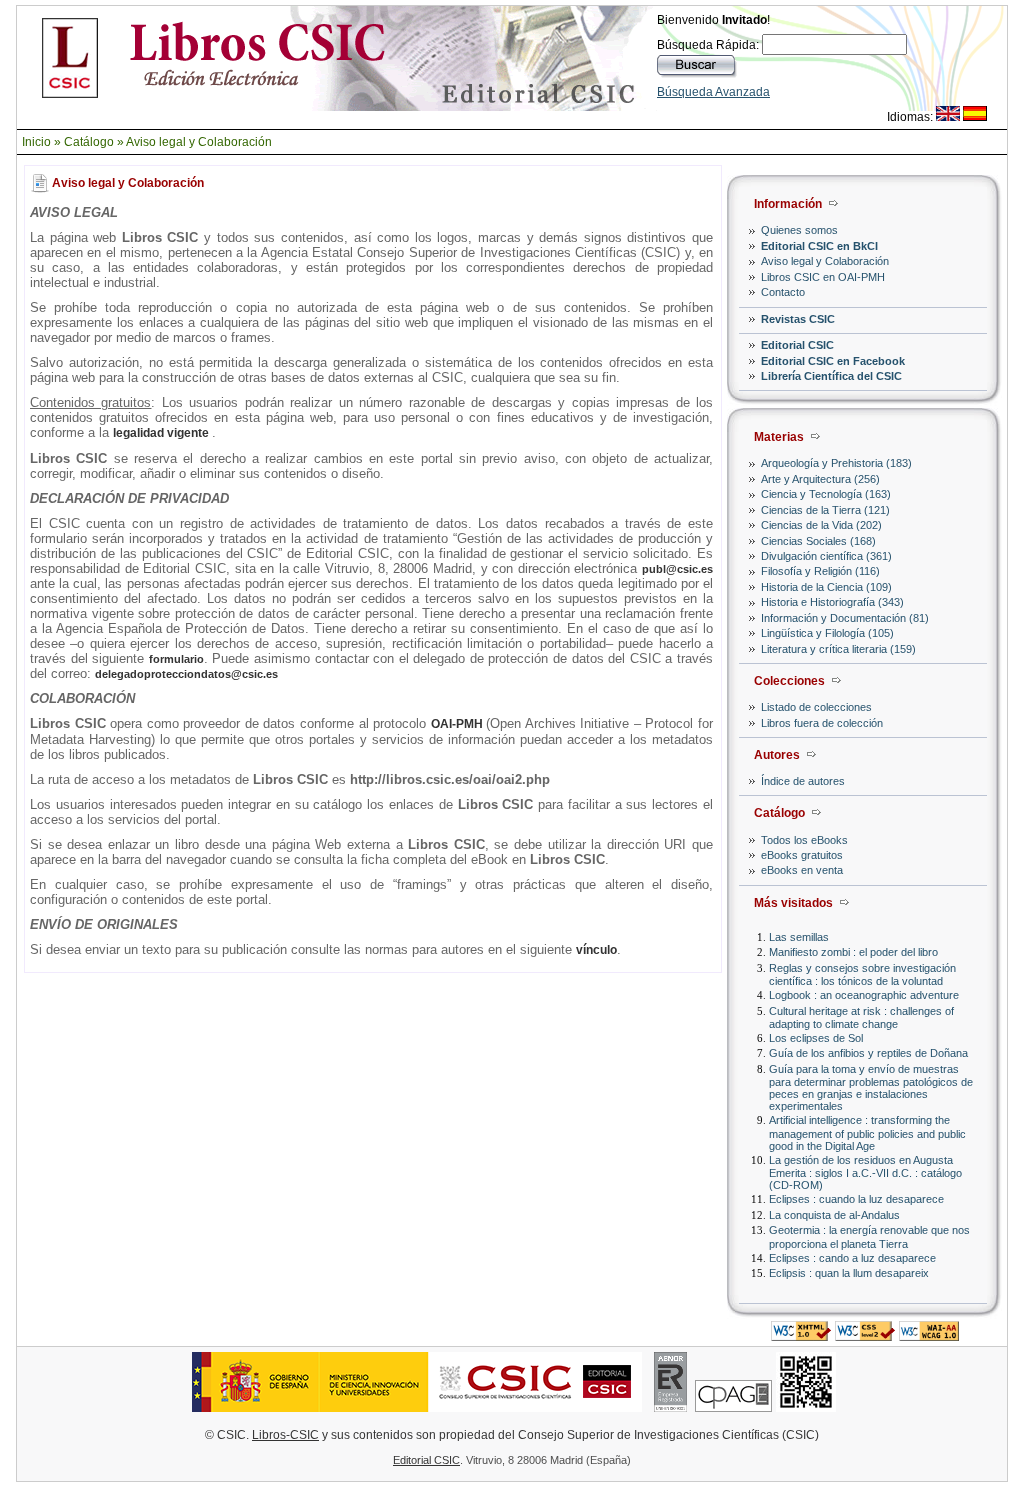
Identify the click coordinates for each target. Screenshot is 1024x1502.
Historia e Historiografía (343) (832, 602)
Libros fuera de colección (822, 723)
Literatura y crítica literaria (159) (838, 649)
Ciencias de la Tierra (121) (825, 510)
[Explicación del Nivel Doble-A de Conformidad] (929, 1335)
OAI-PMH (459, 724)
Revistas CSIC (798, 319)
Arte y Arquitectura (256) (820, 479)
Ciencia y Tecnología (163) (826, 494)
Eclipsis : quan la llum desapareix (849, 1273)
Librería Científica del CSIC (831, 376)
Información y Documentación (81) (845, 618)
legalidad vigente (162, 433)
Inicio (36, 142)
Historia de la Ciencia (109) (826, 587)
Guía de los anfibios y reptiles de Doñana (868, 1053)
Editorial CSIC (797, 345)
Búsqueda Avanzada (713, 92)
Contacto (783, 292)
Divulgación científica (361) (826, 556)
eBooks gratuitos (802, 855)
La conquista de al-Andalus (834, 1215)
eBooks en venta (802, 870)
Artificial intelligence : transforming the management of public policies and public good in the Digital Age (867, 1132)
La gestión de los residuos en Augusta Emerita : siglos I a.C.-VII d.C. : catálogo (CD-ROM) (865, 1172)
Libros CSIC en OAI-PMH (823, 277)
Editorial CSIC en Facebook (833, 361)
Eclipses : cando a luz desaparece (852, 1258)
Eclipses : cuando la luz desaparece (856, 1199)
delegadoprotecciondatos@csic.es (186, 674)
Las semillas (799, 937)
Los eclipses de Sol (816, 1038)
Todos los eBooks (804, 840)
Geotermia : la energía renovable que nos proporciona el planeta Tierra (869, 1236)
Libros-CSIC (285, 1435)
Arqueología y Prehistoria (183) (836, 463)
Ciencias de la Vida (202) (821, 525)
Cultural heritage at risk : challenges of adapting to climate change (861, 1017)
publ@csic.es (677, 569)
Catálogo (89, 142)
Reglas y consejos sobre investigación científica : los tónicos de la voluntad (862, 974)
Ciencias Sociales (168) (818, 541)
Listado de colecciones (816, 707)
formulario (176, 659)
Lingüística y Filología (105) (827, 633)
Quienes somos (799, 230)
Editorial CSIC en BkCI (819, 246)
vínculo (596, 950)
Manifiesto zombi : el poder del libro (853, 952)
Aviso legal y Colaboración (199, 142)
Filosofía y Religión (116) (820, 571)
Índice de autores (803, 781)
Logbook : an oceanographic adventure (864, 995)
